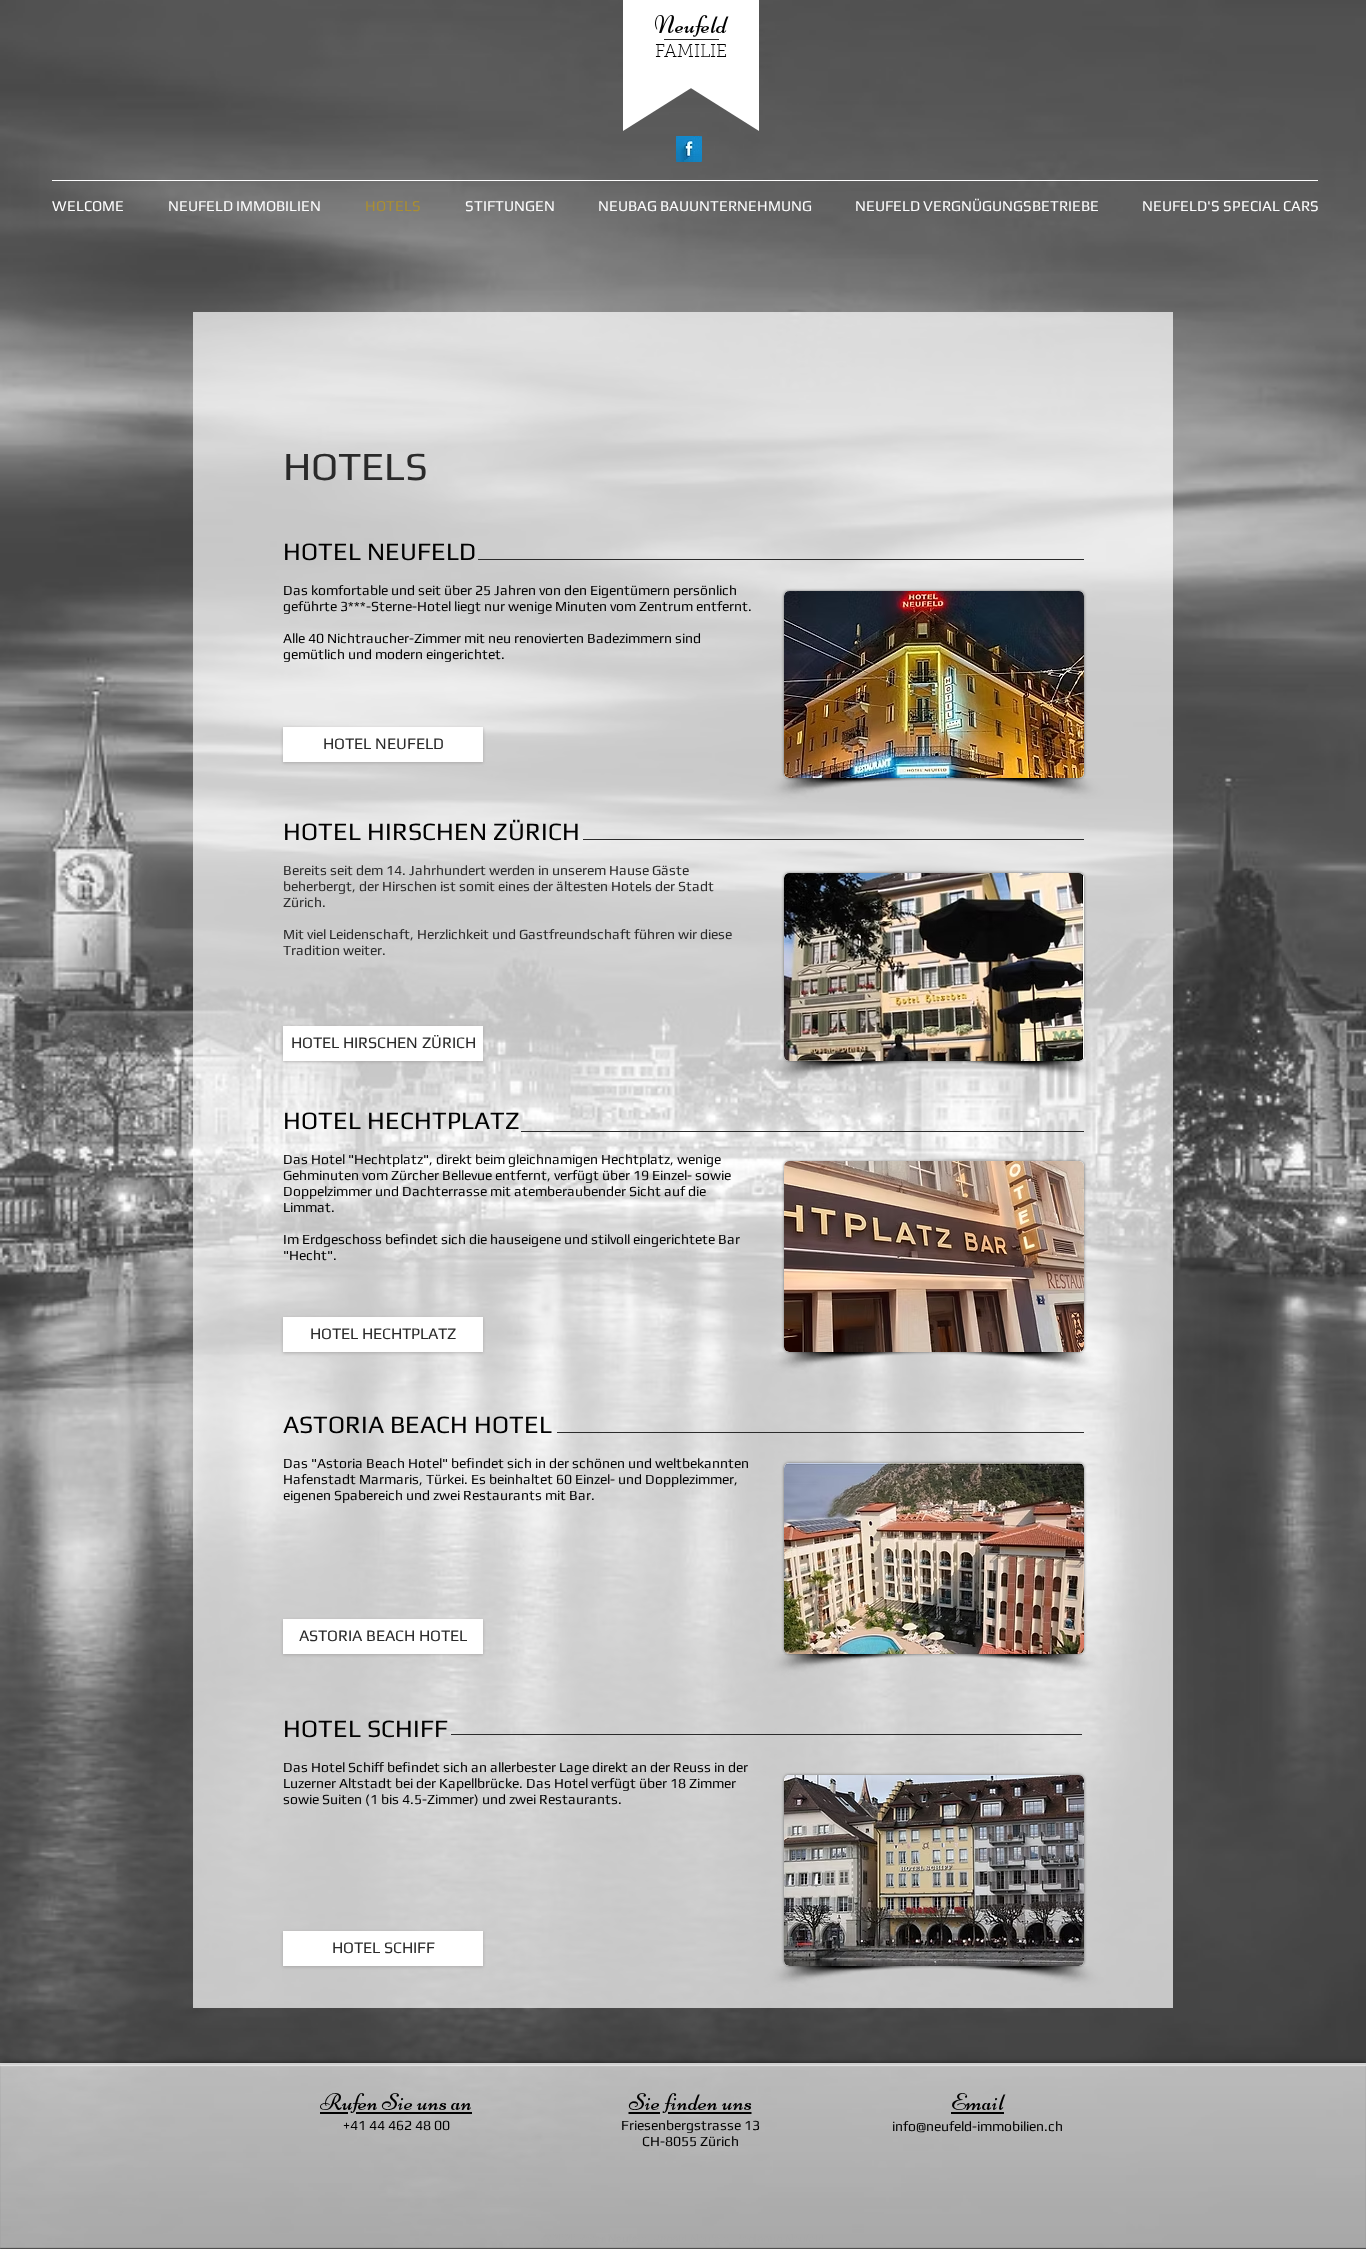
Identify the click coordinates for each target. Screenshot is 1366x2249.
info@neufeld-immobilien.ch (977, 2126)
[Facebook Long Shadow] (689, 149)
